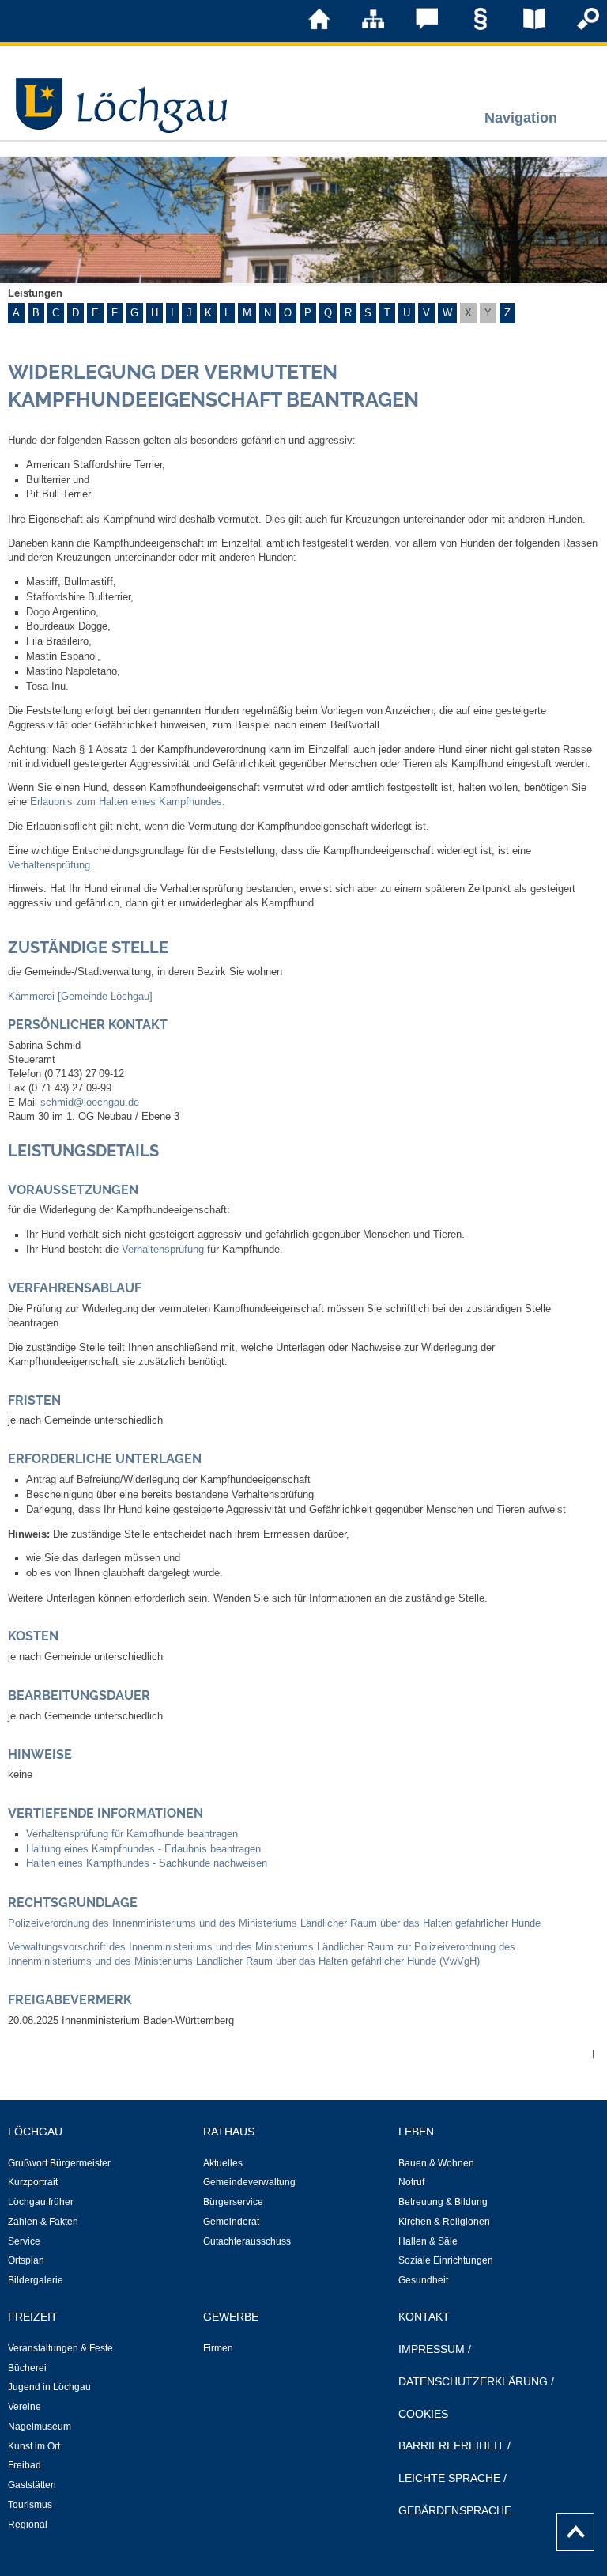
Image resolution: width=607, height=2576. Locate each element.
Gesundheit (423, 2280)
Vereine (25, 2407)
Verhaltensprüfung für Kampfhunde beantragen (132, 1834)
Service (24, 2241)
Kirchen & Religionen (444, 2222)
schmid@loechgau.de (90, 1103)
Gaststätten (32, 2485)
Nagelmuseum (40, 2427)
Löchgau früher (41, 2202)
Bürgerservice (233, 2202)
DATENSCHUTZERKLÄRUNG (473, 2381)
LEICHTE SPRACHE (449, 2478)
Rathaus (229, 2132)
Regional (28, 2525)
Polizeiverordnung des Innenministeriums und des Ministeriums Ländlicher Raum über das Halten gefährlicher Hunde (274, 1923)
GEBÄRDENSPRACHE (455, 2510)
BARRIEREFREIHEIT (451, 2445)
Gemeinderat (231, 2222)
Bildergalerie (36, 2280)
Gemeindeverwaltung (249, 2182)
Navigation (521, 117)
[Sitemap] (362, 27)
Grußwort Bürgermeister (59, 2163)
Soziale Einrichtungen (446, 2260)
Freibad (25, 2465)
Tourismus (30, 2505)
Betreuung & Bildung (443, 2202)
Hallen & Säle (428, 2241)
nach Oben (571, 2528)
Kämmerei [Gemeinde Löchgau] (80, 997)
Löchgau (35, 2132)
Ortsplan (26, 2260)
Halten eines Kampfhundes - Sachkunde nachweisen (147, 1863)
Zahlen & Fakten (43, 2222)
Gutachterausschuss (247, 2241)
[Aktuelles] (523, 27)
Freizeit (33, 2317)
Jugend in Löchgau (49, 2387)
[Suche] (577, 27)
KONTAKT (424, 2317)
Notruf (411, 2182)
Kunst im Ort (34, 2446)
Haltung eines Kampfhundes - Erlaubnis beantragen (143, 1849)
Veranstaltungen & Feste (60, 2348)
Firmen (218, 2348)
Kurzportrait (33, 2182)
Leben (416, 2132)
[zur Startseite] (308, 27)
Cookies (423, 2414)
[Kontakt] (416, 27)
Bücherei (27, 2368)
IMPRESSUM (432, 2349)
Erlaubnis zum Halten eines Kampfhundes (126, 802)
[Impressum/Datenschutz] (469, 27)
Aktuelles (223, 2163)
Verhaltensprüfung (49, 865)
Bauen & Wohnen (436, 2163)
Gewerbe (231, 2317)
